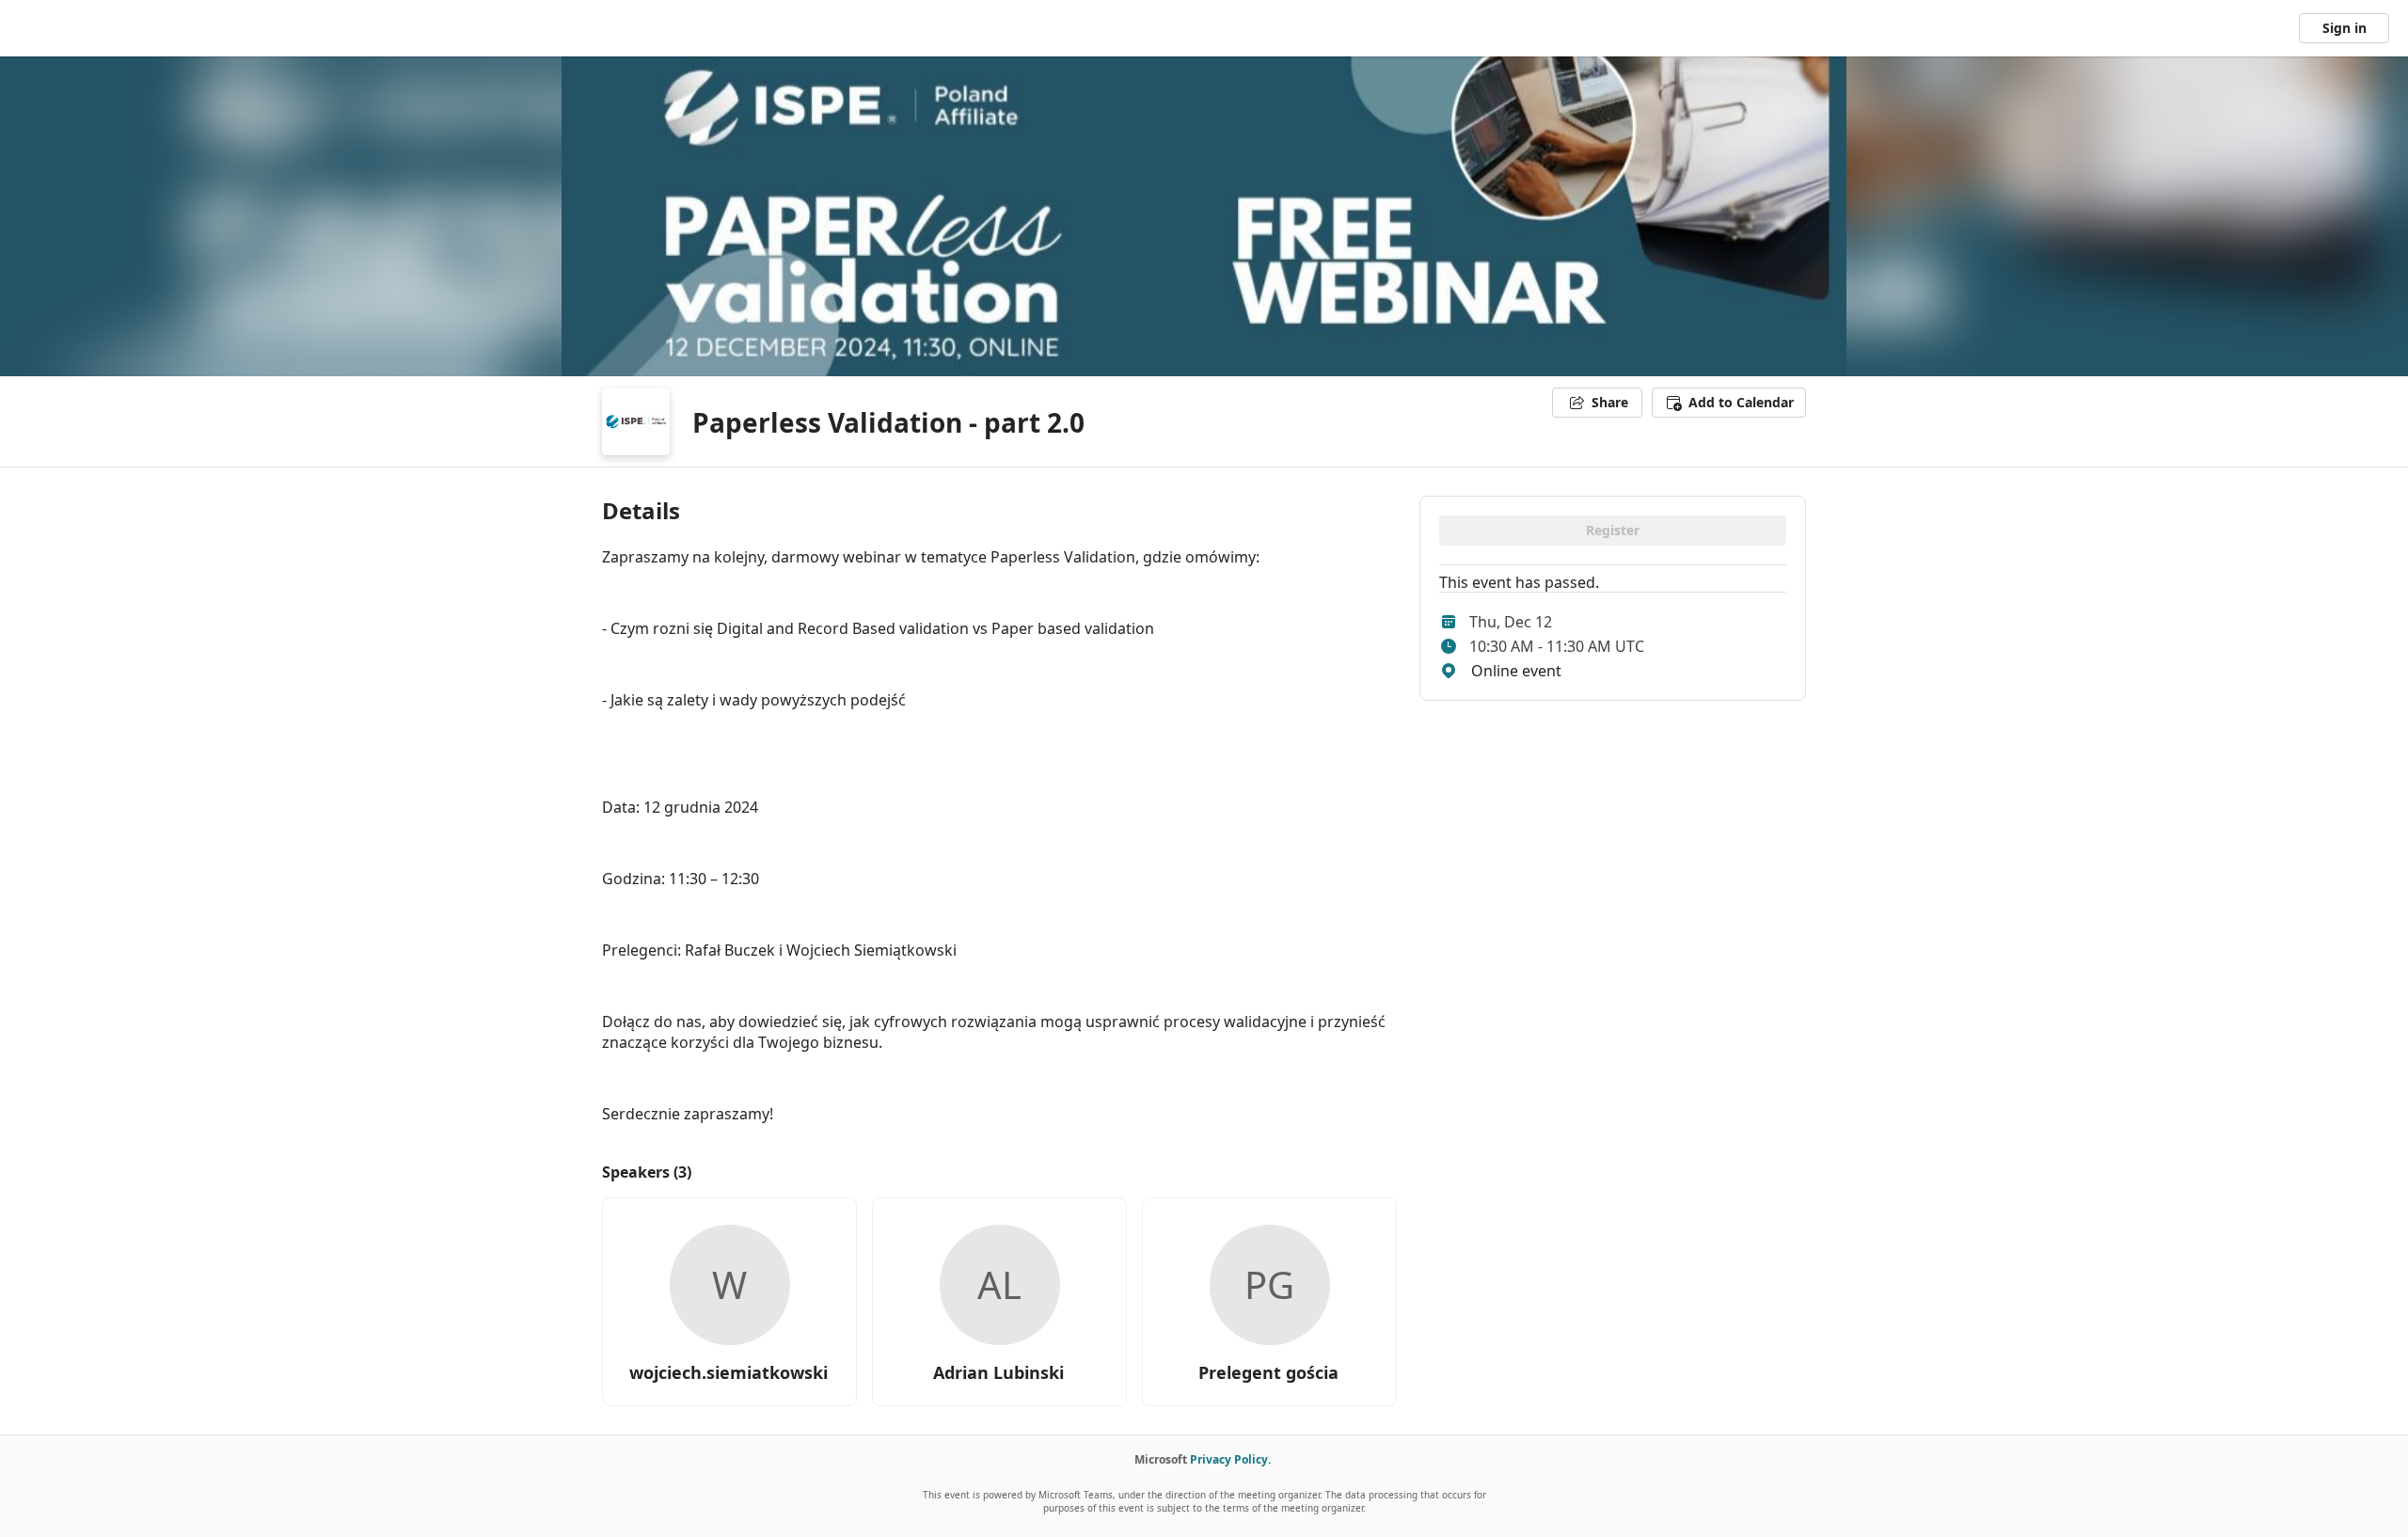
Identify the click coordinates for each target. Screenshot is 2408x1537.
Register (1613, 530)
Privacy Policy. (1230, 1459)
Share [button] (1610, 402)
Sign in (2345, 28)
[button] (1729, 403)
